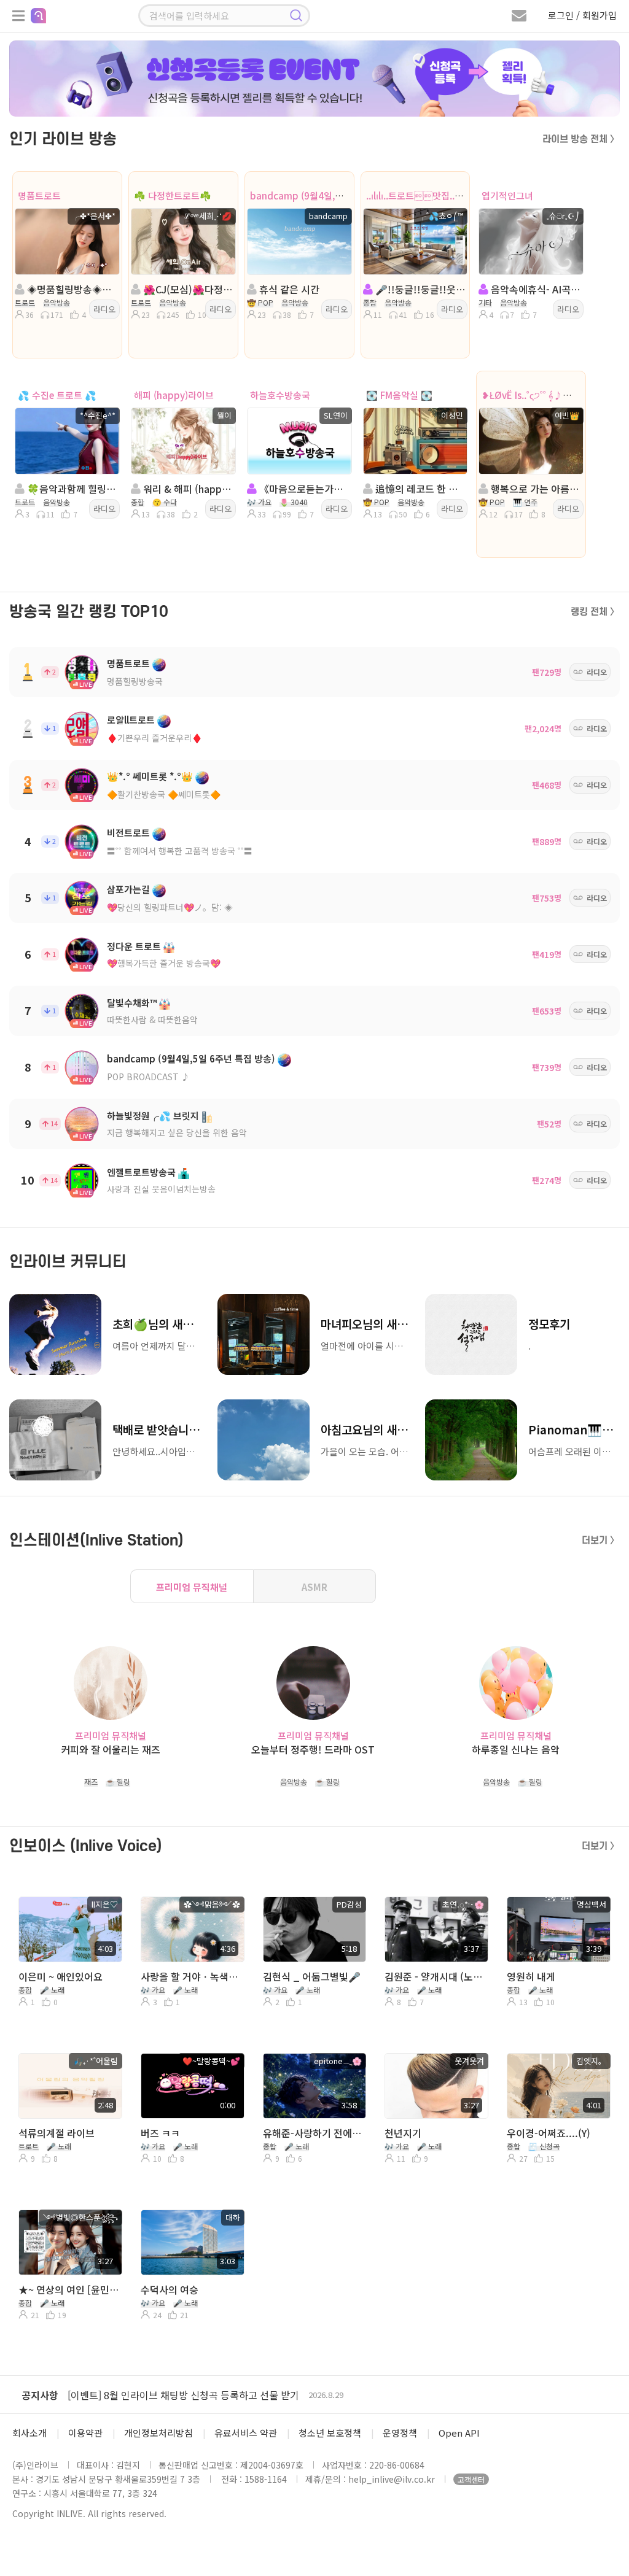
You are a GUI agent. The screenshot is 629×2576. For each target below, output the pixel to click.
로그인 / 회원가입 (582, 15)
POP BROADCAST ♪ (148, 1077)
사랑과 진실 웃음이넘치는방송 (161, 1189)
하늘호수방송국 (280, 395)
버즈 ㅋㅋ (160, 2133)
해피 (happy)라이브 (174, 395)
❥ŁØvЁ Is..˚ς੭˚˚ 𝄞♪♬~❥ (533, 395)
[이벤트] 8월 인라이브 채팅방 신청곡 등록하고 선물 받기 (183, 2395)
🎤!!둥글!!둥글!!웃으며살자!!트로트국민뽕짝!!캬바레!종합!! (419, 289)
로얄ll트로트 (131, 720)
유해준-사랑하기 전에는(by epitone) (314, 2133)
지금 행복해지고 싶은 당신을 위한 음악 (177, 1132)
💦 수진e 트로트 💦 (57, 395)
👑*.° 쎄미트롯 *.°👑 (150, 776)
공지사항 (40, 2395)
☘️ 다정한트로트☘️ (173, 195)
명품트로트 (39, 195)
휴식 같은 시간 (288, 289)
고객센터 (471, 2479)
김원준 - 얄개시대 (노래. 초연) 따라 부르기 (435, 1976)
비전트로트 (128, 833)
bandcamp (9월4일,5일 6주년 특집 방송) (333, 195)
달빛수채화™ (132, 1003)
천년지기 (403, 2133)
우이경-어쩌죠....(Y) (549, 2133)
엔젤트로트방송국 (141, 1172)
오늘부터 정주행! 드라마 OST (313, 1750)
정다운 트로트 (134, 946)
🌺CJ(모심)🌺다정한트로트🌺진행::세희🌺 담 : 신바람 (187, 289)
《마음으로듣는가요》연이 (303, 489)
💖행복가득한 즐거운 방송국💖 (164, 963)
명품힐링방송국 (135, 681)
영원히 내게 (531, 1976)
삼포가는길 (128, 889)
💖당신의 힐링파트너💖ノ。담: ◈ (170, 907)
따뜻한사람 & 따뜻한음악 (152, 1019)
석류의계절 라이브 (57, 2133)
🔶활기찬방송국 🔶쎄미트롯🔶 (164, 794)
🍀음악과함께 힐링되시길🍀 (71, 489)
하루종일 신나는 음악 (516, 1750)
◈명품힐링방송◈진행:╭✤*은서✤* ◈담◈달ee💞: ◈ (71, 289)
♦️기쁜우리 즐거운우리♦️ (154, 738)
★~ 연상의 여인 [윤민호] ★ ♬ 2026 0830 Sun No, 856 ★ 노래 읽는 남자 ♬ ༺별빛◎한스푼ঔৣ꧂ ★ (69, 2289)
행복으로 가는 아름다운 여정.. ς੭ (535, 489)
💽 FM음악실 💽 (399, 395)
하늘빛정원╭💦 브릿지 (153, 1116)
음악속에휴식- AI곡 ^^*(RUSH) (535, 289)
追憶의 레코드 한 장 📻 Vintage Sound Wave (419, 489)
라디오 (104, 309)
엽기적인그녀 (507, 195)
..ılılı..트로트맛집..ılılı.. (419, 195)
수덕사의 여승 (170, 2289)
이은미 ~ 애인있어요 (61, 1976)
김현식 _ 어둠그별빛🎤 (312, 1976)
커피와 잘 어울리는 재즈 (111, 1750)
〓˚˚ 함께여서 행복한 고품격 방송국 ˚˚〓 (180, 851)
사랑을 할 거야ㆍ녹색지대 (191, 1976)
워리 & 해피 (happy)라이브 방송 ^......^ (187, 489)
